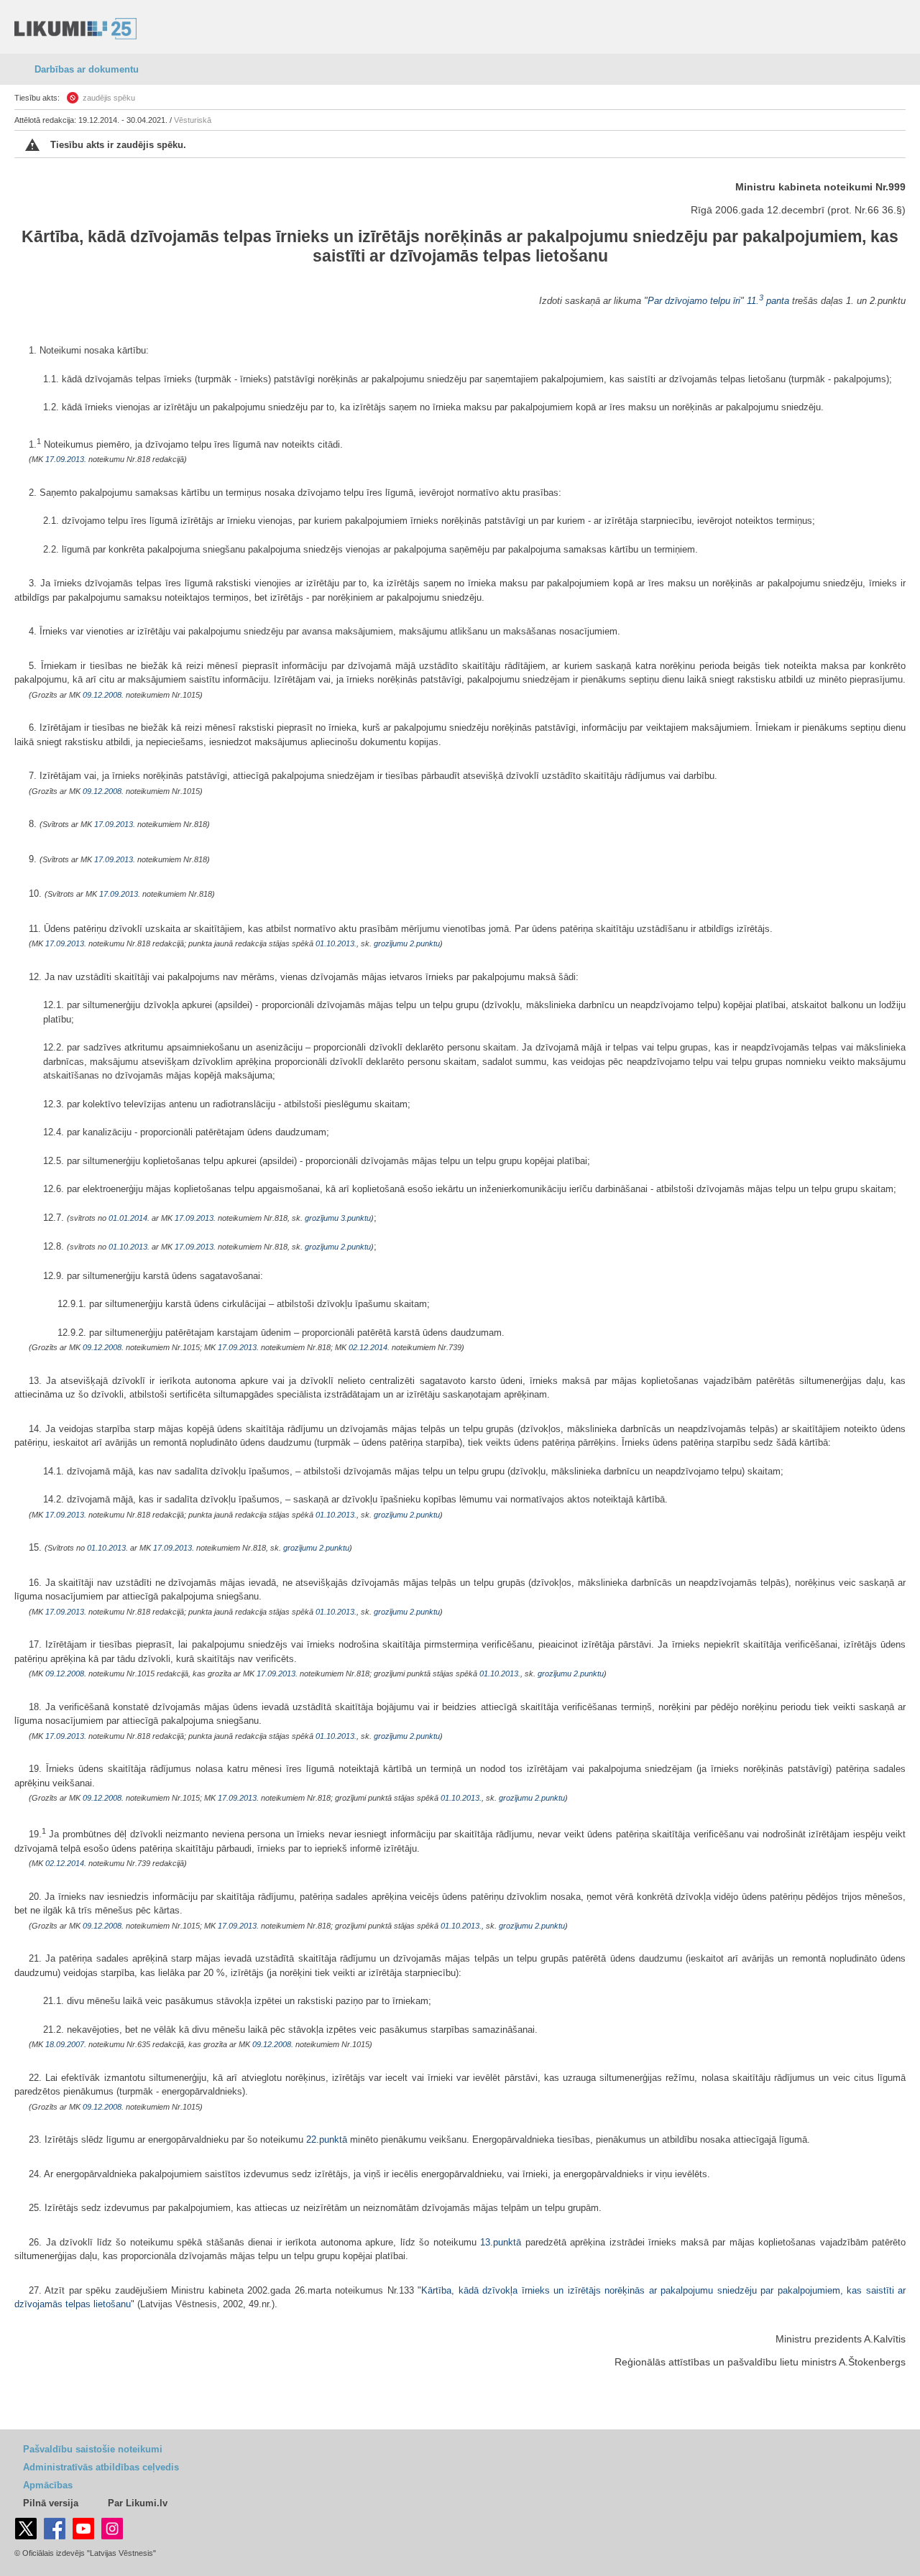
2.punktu (425, 943)
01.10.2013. (336, 943)
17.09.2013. (66, 459)
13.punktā (501, 2242)
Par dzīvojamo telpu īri (694, 301)
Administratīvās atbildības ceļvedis (101, 2467)
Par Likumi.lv (138, 2503)
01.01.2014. (129, 1218)
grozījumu (391, 943)
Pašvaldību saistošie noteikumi (93, 2449)
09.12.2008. (103, 695)
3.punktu (356, 1218)
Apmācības (48, 2485)
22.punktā (327, 2139)
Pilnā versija (51, 2503)
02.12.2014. (369, 1347)
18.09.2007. (66, 2044)
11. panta (768, 301)
